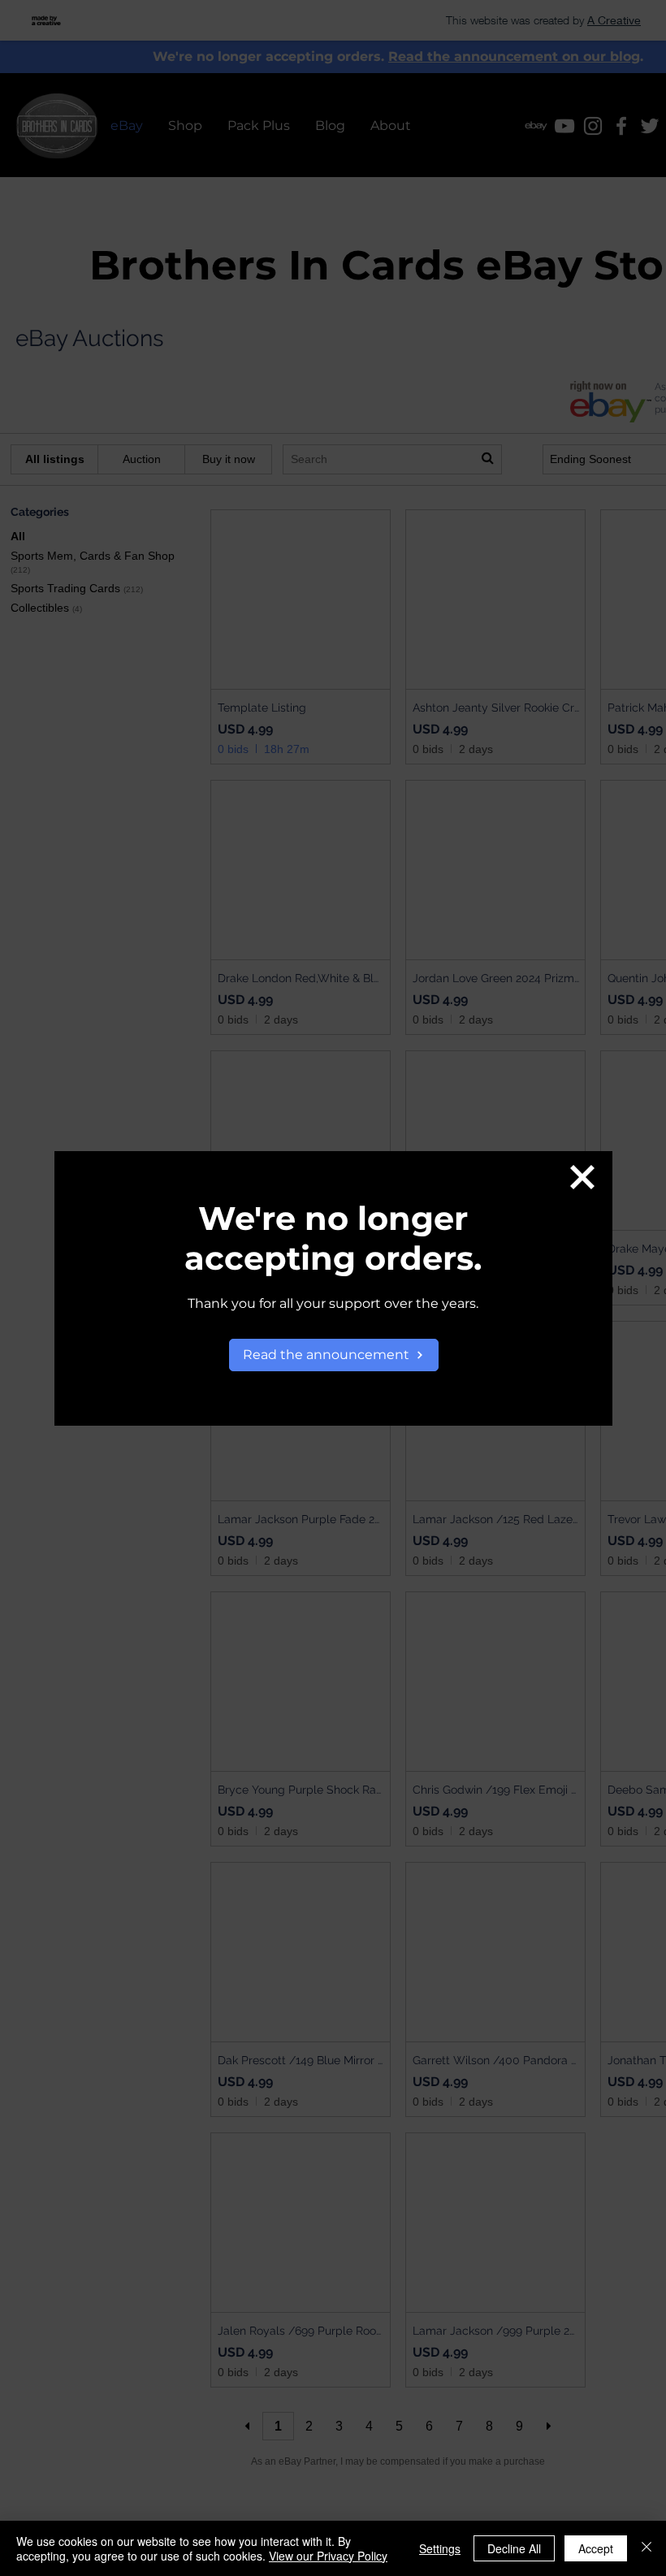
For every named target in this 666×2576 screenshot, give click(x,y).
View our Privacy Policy (328, 2556)
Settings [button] (440, 2548)
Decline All (514, 2548)
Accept (596, 2548)
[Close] (647, 2548)
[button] (582, 1177)
